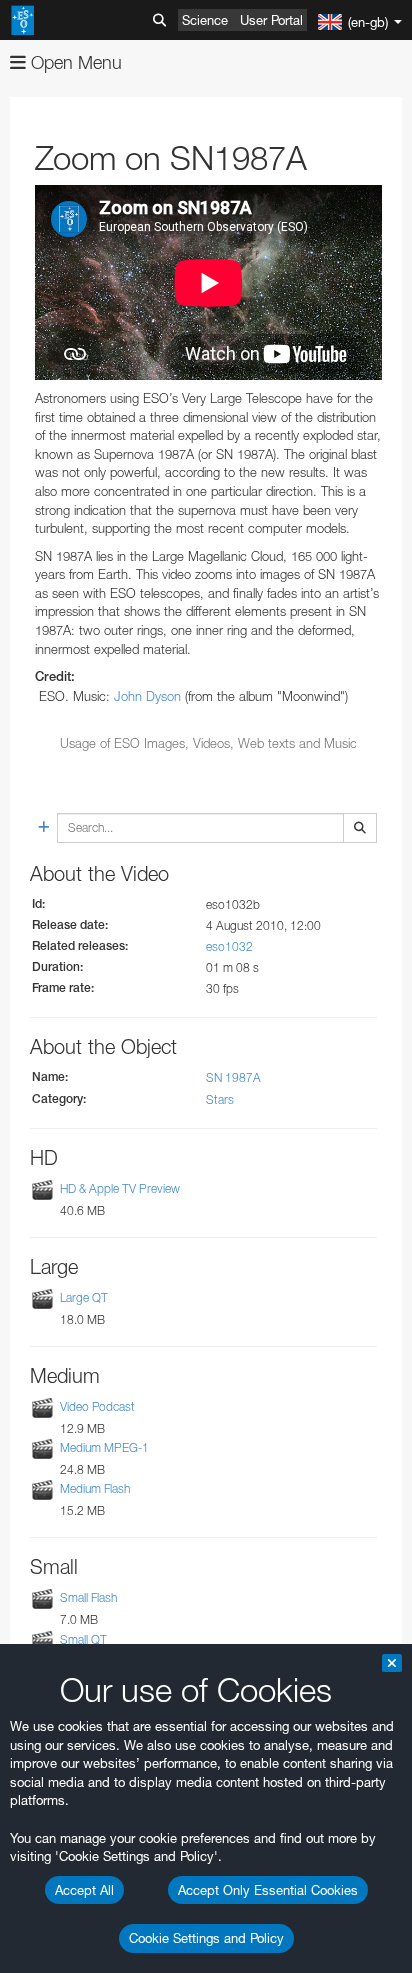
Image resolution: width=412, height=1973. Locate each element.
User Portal (271, 20)
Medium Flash (95, 1488)
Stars (220, 1099)
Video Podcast (97, 1406)
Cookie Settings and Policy (206, 1938)
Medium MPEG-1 (104, 1447)
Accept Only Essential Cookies (268, 1890)
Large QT (84, 1297)
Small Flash (88, 1598)
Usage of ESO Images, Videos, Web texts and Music (208, 743)
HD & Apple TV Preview (120, 1188)
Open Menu (74, 62)
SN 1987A (233, 1077)
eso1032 (229, 946)
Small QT (83, 1639)
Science (205, 20)
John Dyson (147, 696)
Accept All (84, 1890)
